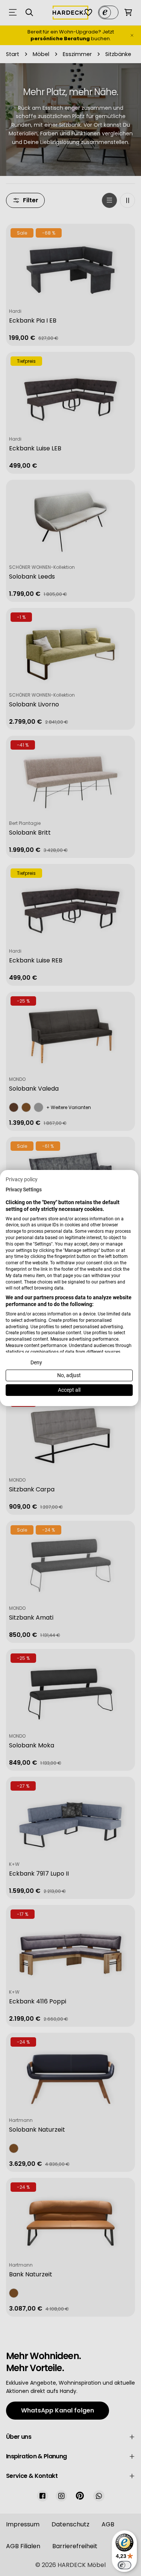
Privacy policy (22, 1179)
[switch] (124, 2565)
